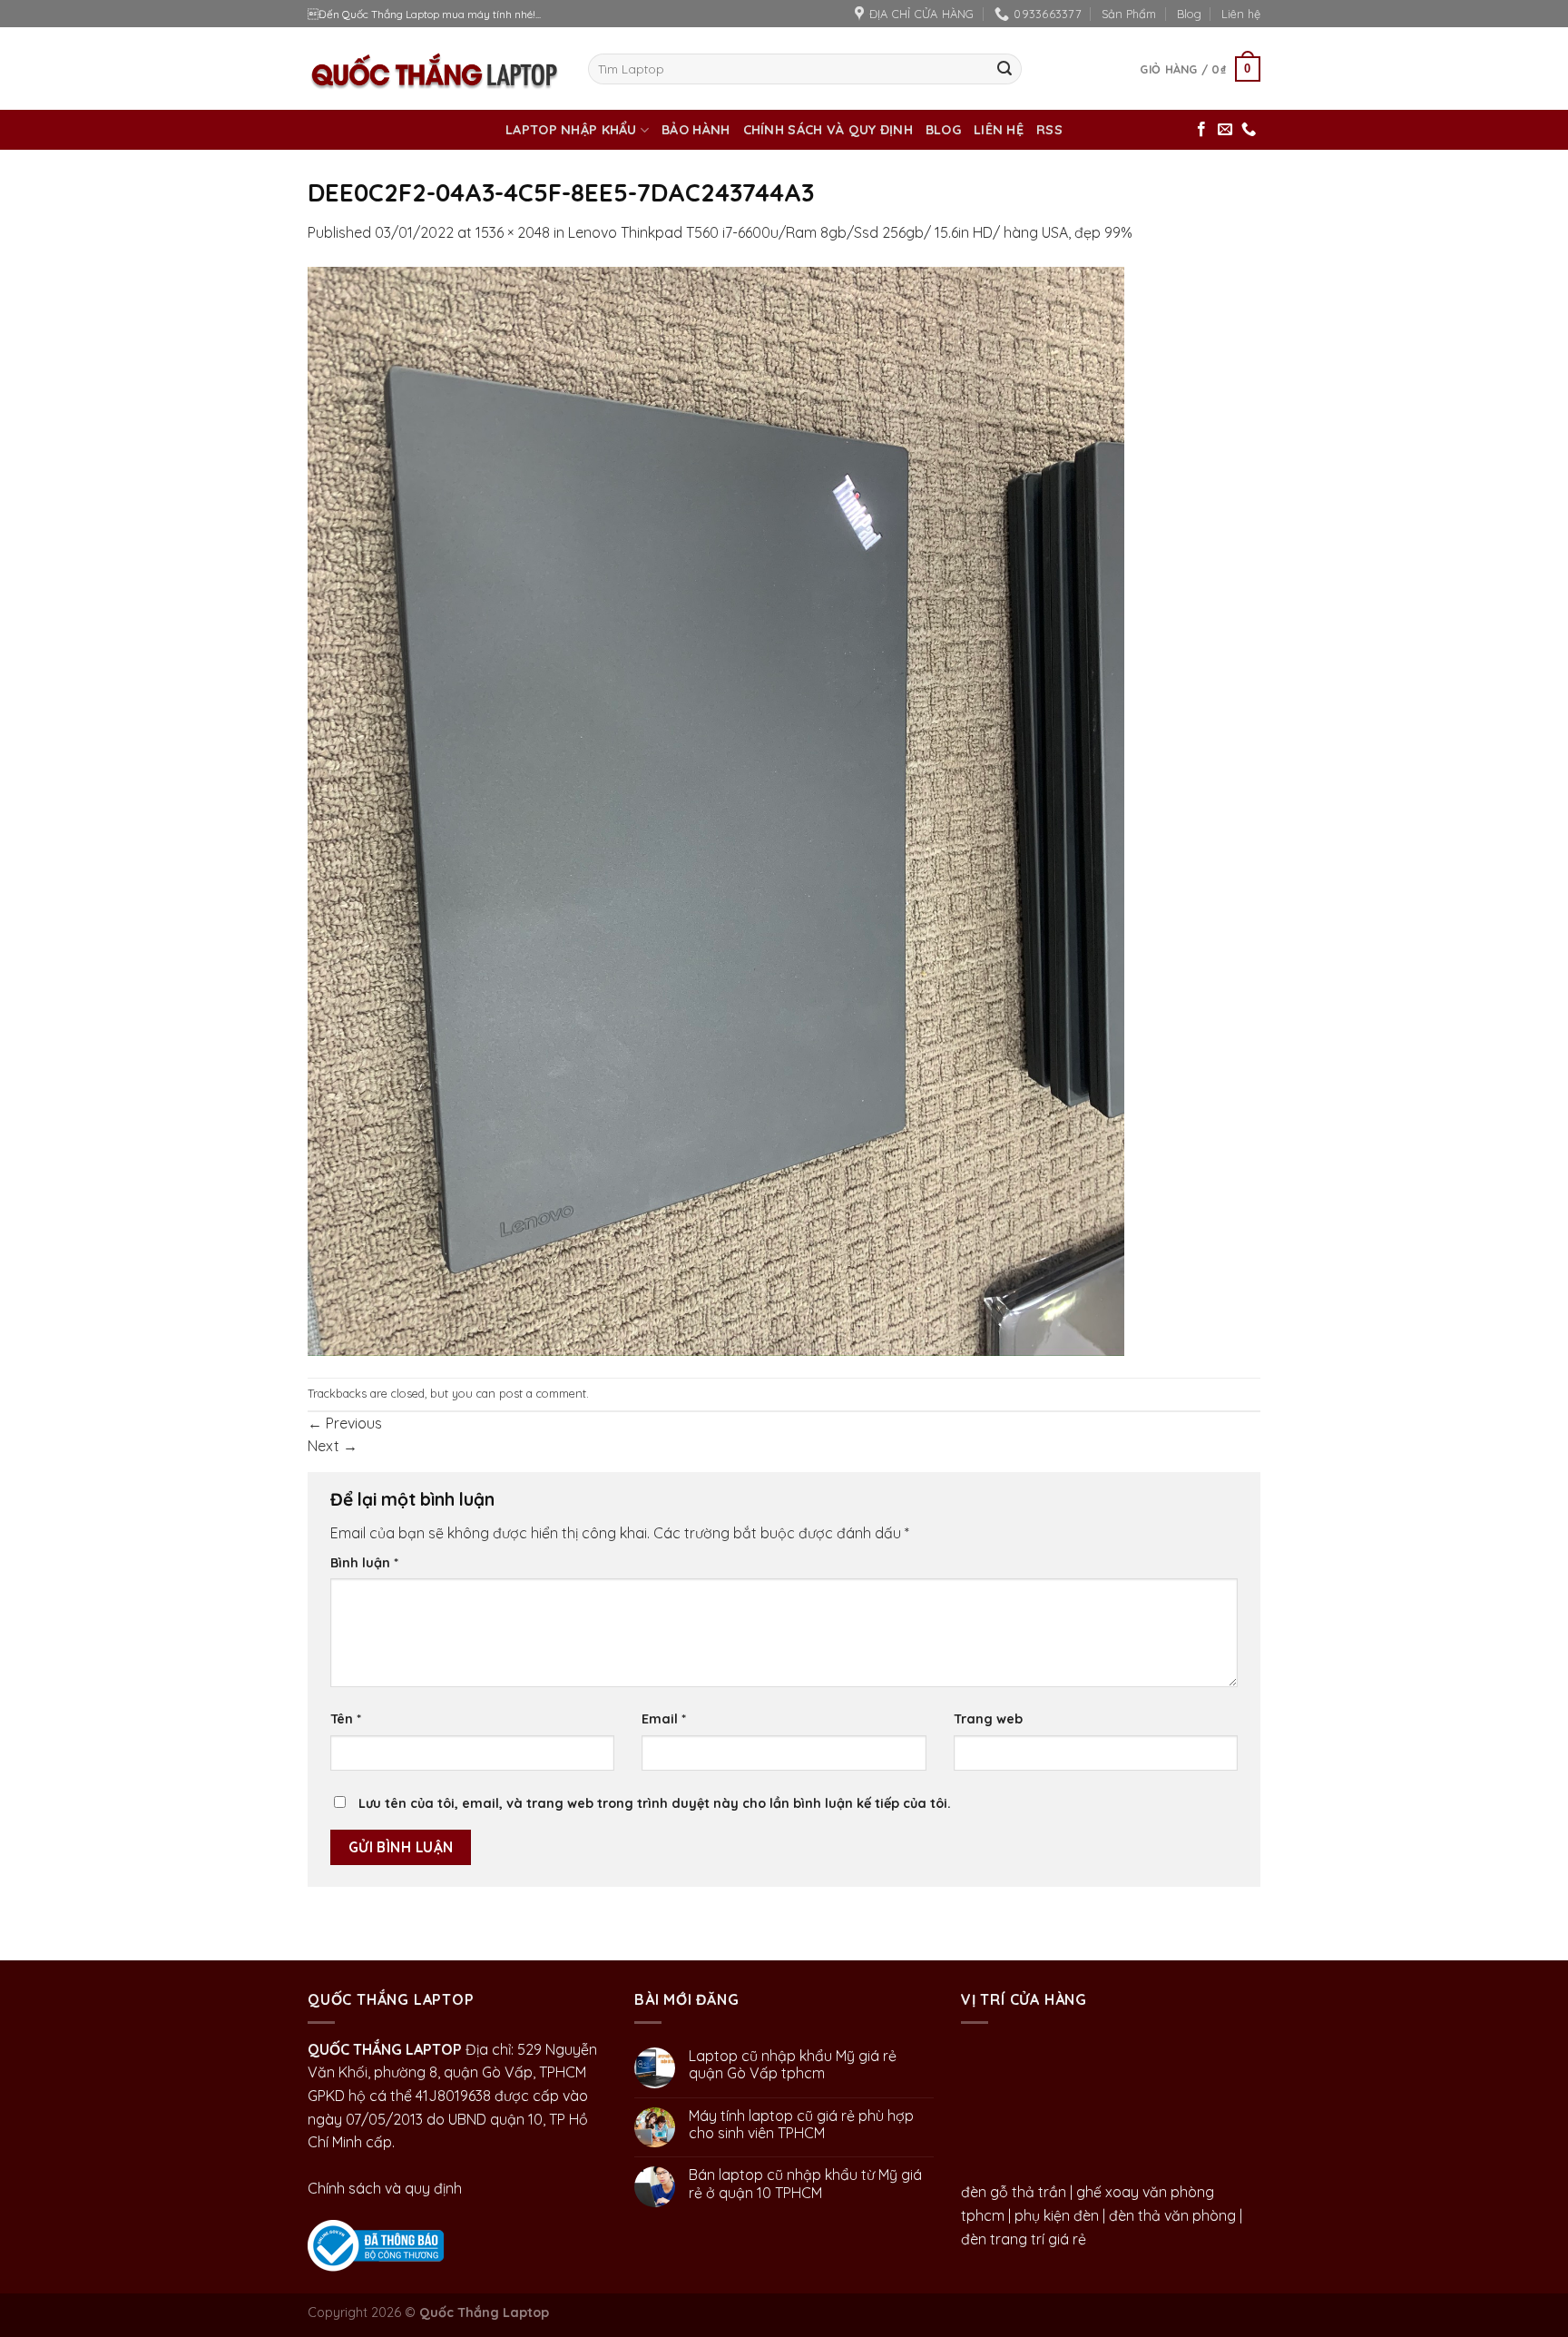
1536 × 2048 (513, 232)
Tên (346, 1719)
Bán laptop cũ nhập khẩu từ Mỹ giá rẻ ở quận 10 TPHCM (805, 2184)
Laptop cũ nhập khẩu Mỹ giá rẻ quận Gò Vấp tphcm (793, 2065)
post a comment (543, 1393)
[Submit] (1004, 69)
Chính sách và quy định (828, 130)
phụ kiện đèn (1057, 2215)
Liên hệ (1241, 14)
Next (333, 1446)
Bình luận (364, 1563)
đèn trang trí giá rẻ (1024, 2239)
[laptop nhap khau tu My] (376, 2244)
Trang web (988, 1719)
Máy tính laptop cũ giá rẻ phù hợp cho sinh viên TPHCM (801, 2125)
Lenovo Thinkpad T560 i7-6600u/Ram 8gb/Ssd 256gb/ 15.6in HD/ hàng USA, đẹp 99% (850, 232)
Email (664, 1719)
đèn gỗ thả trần (1014, 2192)
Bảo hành (696, 130)
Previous (345, 1423)
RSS (1049, 130)
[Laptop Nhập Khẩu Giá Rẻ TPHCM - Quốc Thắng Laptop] (434, 69)
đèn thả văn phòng (1172, 2215)
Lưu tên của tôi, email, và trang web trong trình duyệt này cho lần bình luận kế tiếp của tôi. (655, 1803)
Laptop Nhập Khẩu (571, 130)
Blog (1189, 14)
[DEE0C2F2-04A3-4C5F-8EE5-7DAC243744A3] (716, 810)
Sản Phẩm (1129, 14)
